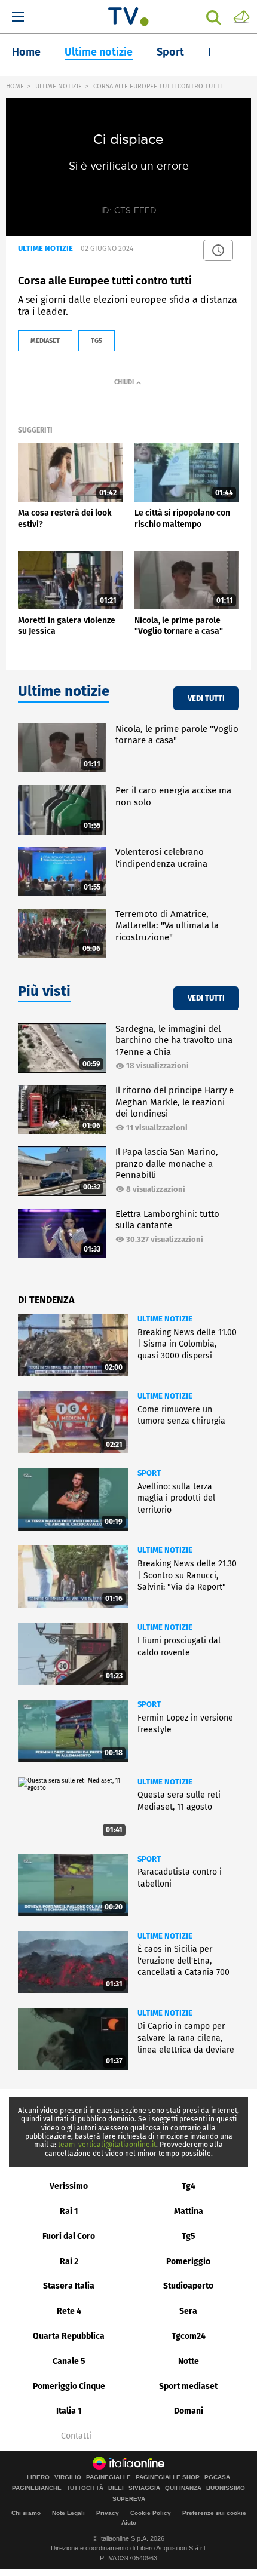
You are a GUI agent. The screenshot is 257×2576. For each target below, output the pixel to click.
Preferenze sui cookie (214, 2513)
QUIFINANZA (183, 2488)
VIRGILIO (68, 2477)
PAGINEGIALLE (108, 2477)
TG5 (97, 341)
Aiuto (129, 2523)
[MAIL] (241, 16)
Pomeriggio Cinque (69, 2386)
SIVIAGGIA (144, 2488)
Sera (188, 2311)
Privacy (108, 2513)
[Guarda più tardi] (218, 250)
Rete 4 (69, 2311)
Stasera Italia (69, 2286)
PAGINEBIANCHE (37, 2488)
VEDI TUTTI (206, 698)
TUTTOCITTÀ (85, 2488)
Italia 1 (69, 2411)
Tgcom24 (189, 2336)
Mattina (189, 2211)
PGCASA (217, 2477)
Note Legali (68, 2513)
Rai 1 (69, 2211)
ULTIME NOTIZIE (59, 86)
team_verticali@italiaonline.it (107, 2145)
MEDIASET (45, 341)
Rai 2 (69, 2261)
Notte (189, 2361)
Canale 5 (69, 2361)
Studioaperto (188, 2286)
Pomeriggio (188, 2261)
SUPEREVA (129, 2499)
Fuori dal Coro (69, 2236)
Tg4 (189, 2186)
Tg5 (189, 2236)
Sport (170, 52)
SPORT (149, 1473)
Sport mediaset (188, 2386)
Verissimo (69, 2186)
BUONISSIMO (226, 2488)
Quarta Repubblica (69, 2336)
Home (26, 52)
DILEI (116, 2488)
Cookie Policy (151, 2513)
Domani (189, 2411)
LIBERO (38, 2477)
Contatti (76, 2436)
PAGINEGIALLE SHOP (168, 2477)
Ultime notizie (99, 52)
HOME (15, 86)
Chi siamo (26, 2513)
